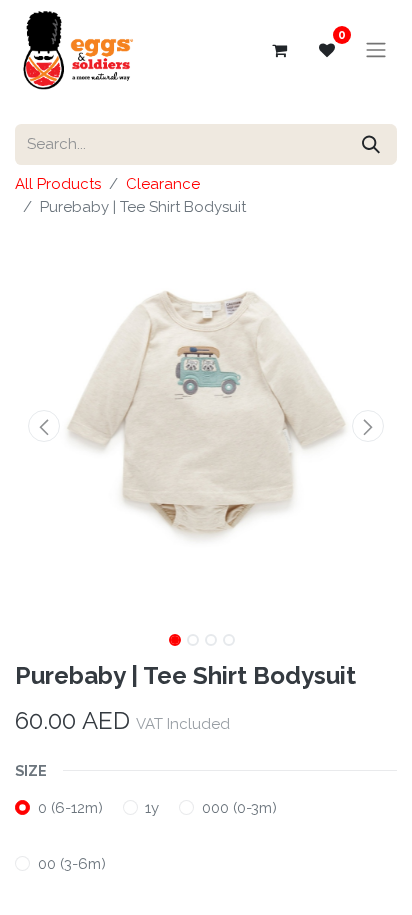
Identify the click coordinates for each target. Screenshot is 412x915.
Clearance (163, 184)
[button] (43, 426)
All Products (58, 184)
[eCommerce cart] (279, 50)
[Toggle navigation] (376, 50)
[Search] (371, 144)
